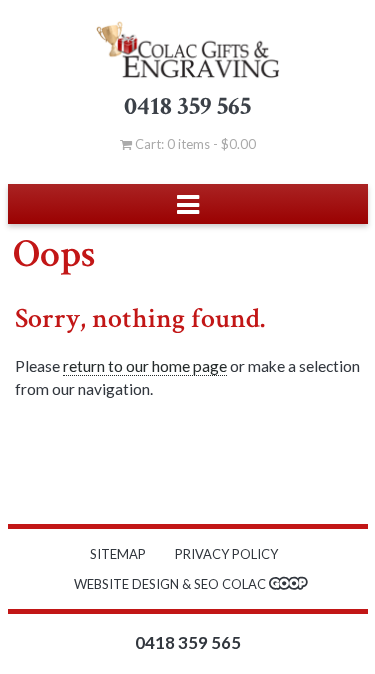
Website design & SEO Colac (171, 584)
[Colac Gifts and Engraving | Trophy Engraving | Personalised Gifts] (188, 50)
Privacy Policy (226, 554)
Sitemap (118, 554)
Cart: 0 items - (194, 144)
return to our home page (145, 366)
